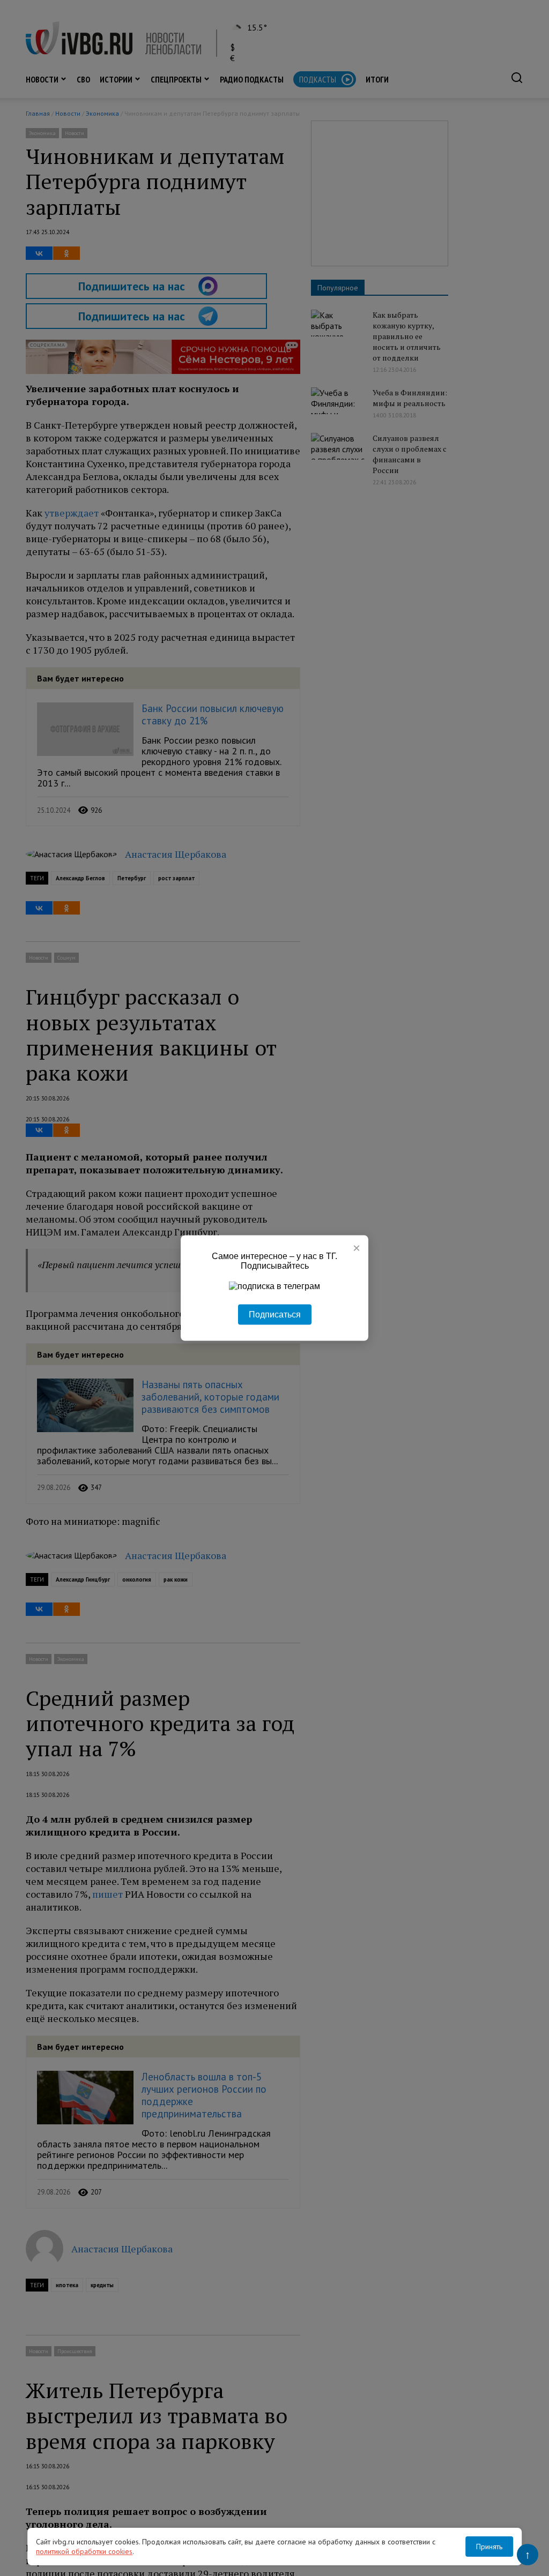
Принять (489, 2547)
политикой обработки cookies (84, 2551)
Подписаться (275, 1315)
